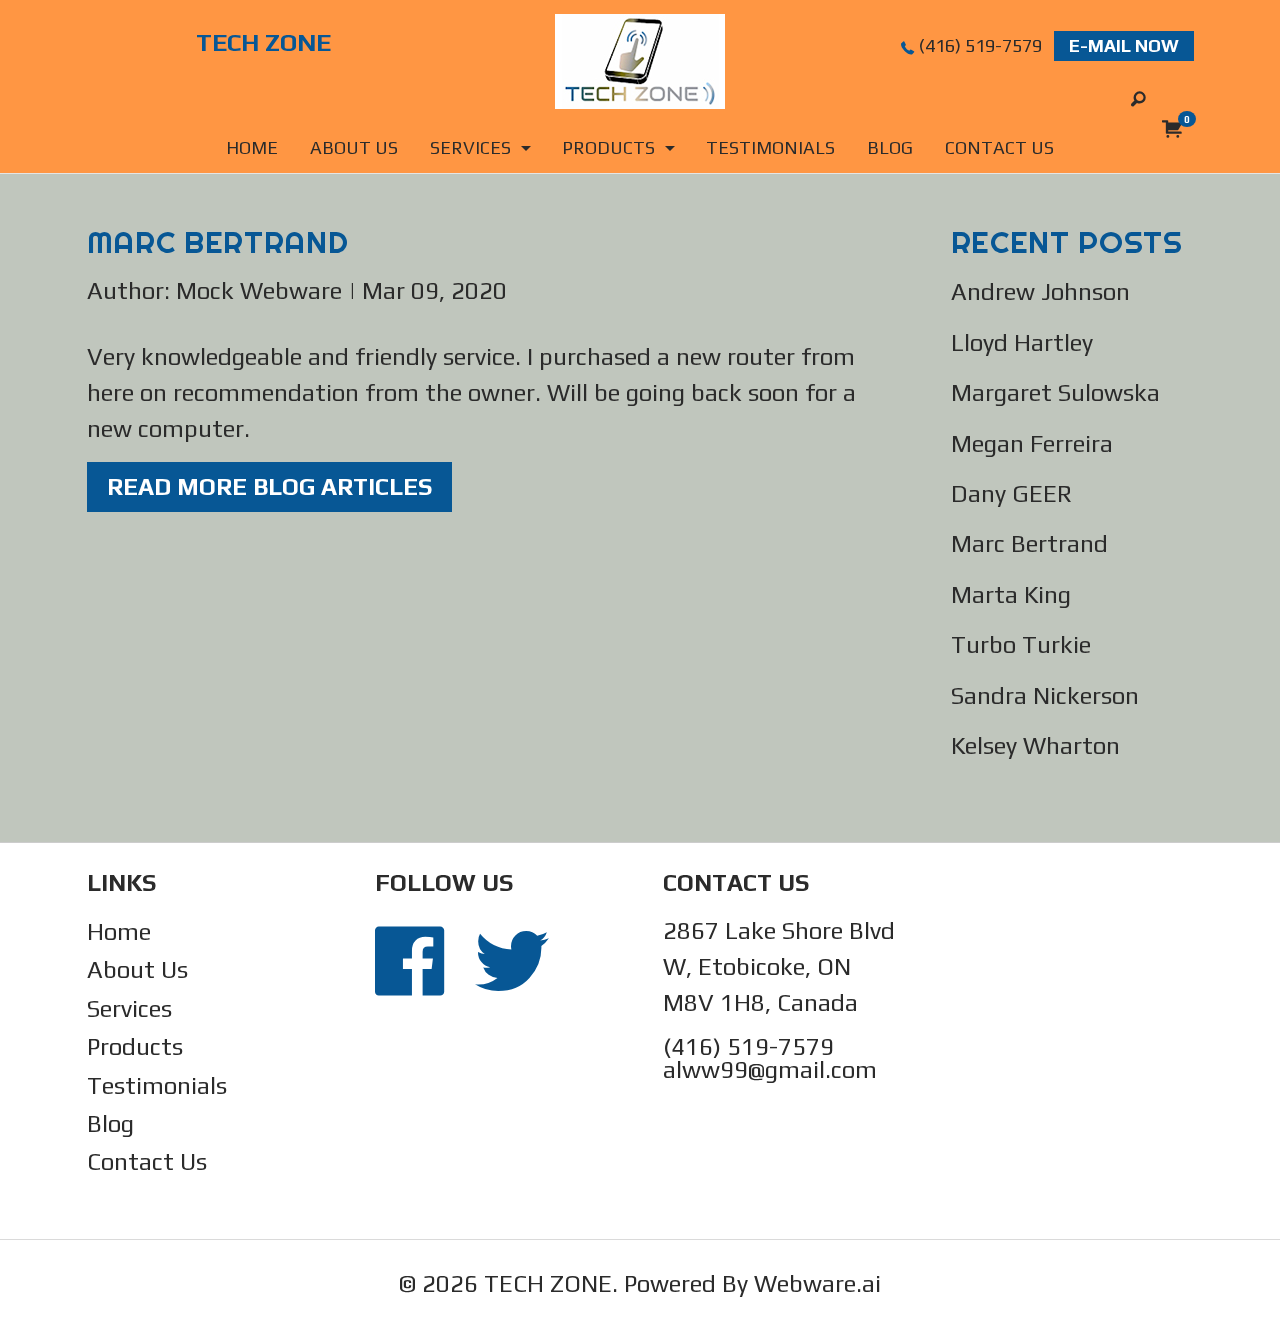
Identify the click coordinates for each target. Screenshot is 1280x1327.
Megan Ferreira (1032, 443)
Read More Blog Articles (269, 486)
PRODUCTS (608, 147)
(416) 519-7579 (980, 45)
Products (135, 1046)
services (470, 147)
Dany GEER (1011, 493)
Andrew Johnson (1040, 291)
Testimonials (157, 1085)
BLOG (890, 147)
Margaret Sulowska (1055, 392)
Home (252, 147)
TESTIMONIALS (770, 147)
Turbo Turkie (1021, 644)
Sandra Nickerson (1045, 695)
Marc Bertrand (1029, 543)
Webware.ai (817, 1283)
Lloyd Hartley (1022, 342)
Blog (110, 1123)
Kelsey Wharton (1035, 745)
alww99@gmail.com (770, 1069)
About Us (137, 969)
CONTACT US (999, 147)
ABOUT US (354, 147)
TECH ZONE (548, 1283)
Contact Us (147, 1161)
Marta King (1011, 594)
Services (129, 1008)
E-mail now (1124, 45)
